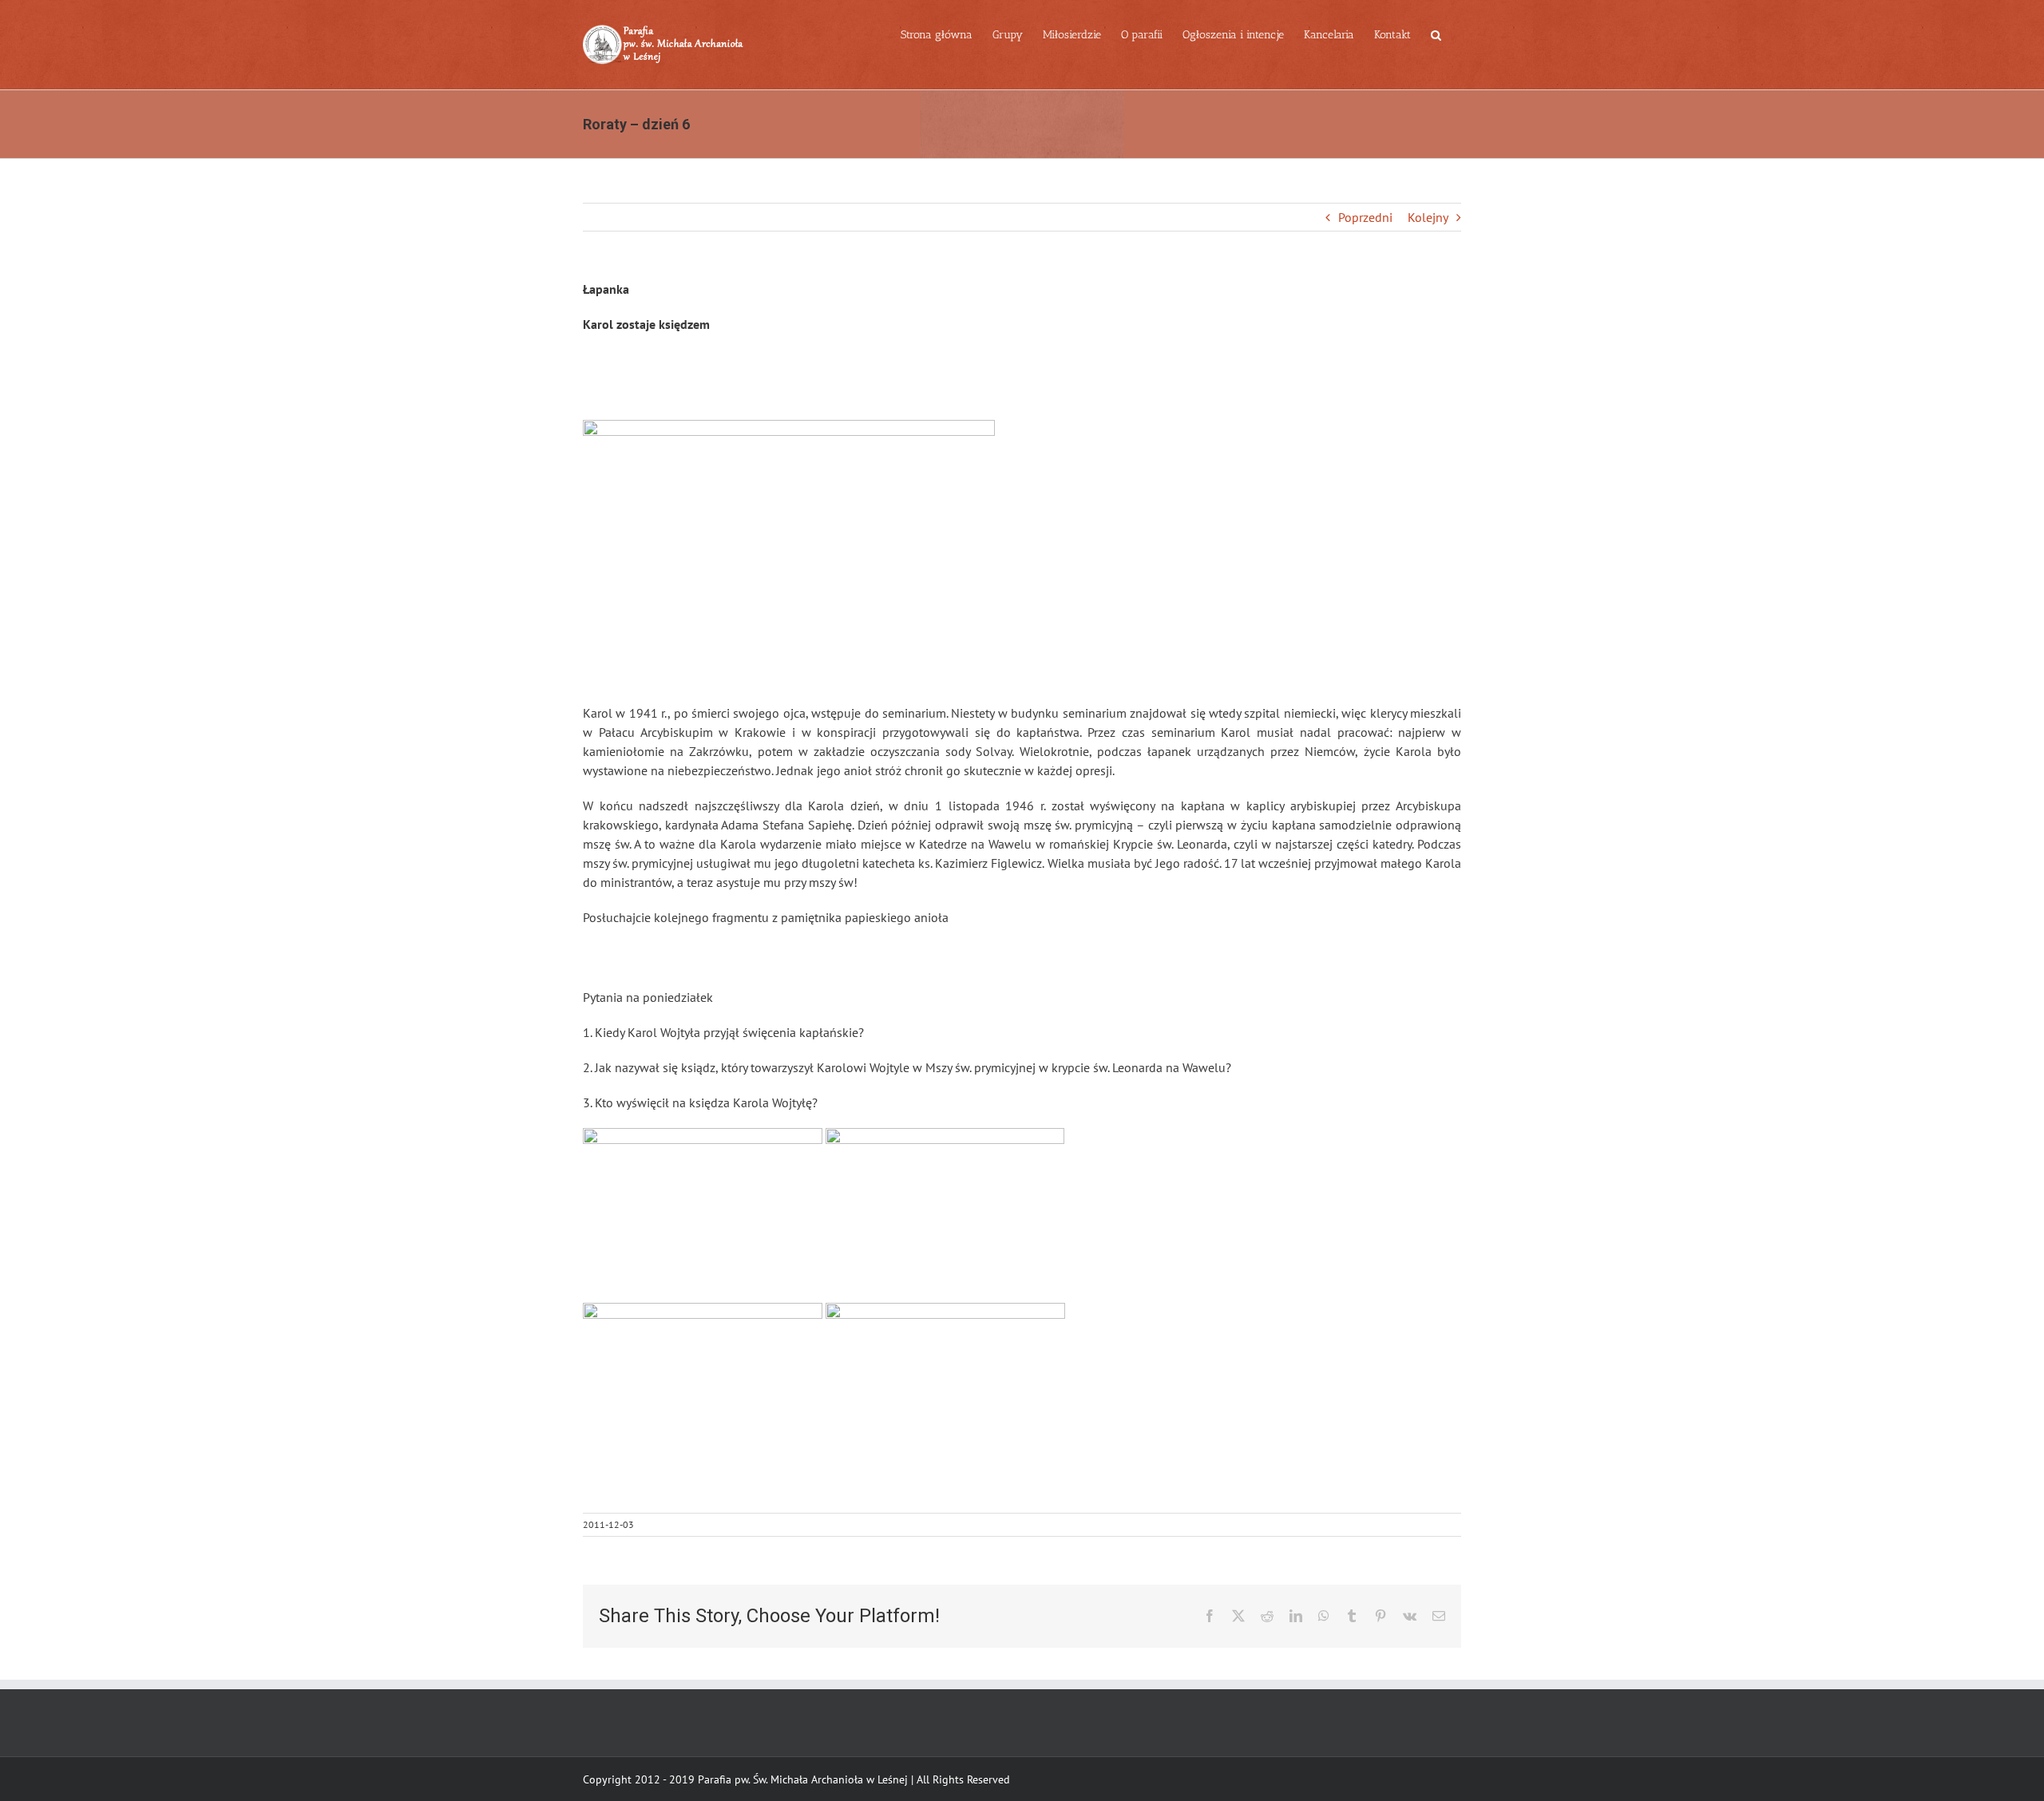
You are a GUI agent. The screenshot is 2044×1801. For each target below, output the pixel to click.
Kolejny (1428, 217)
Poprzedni (1365, 217)
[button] (1436, 34)
